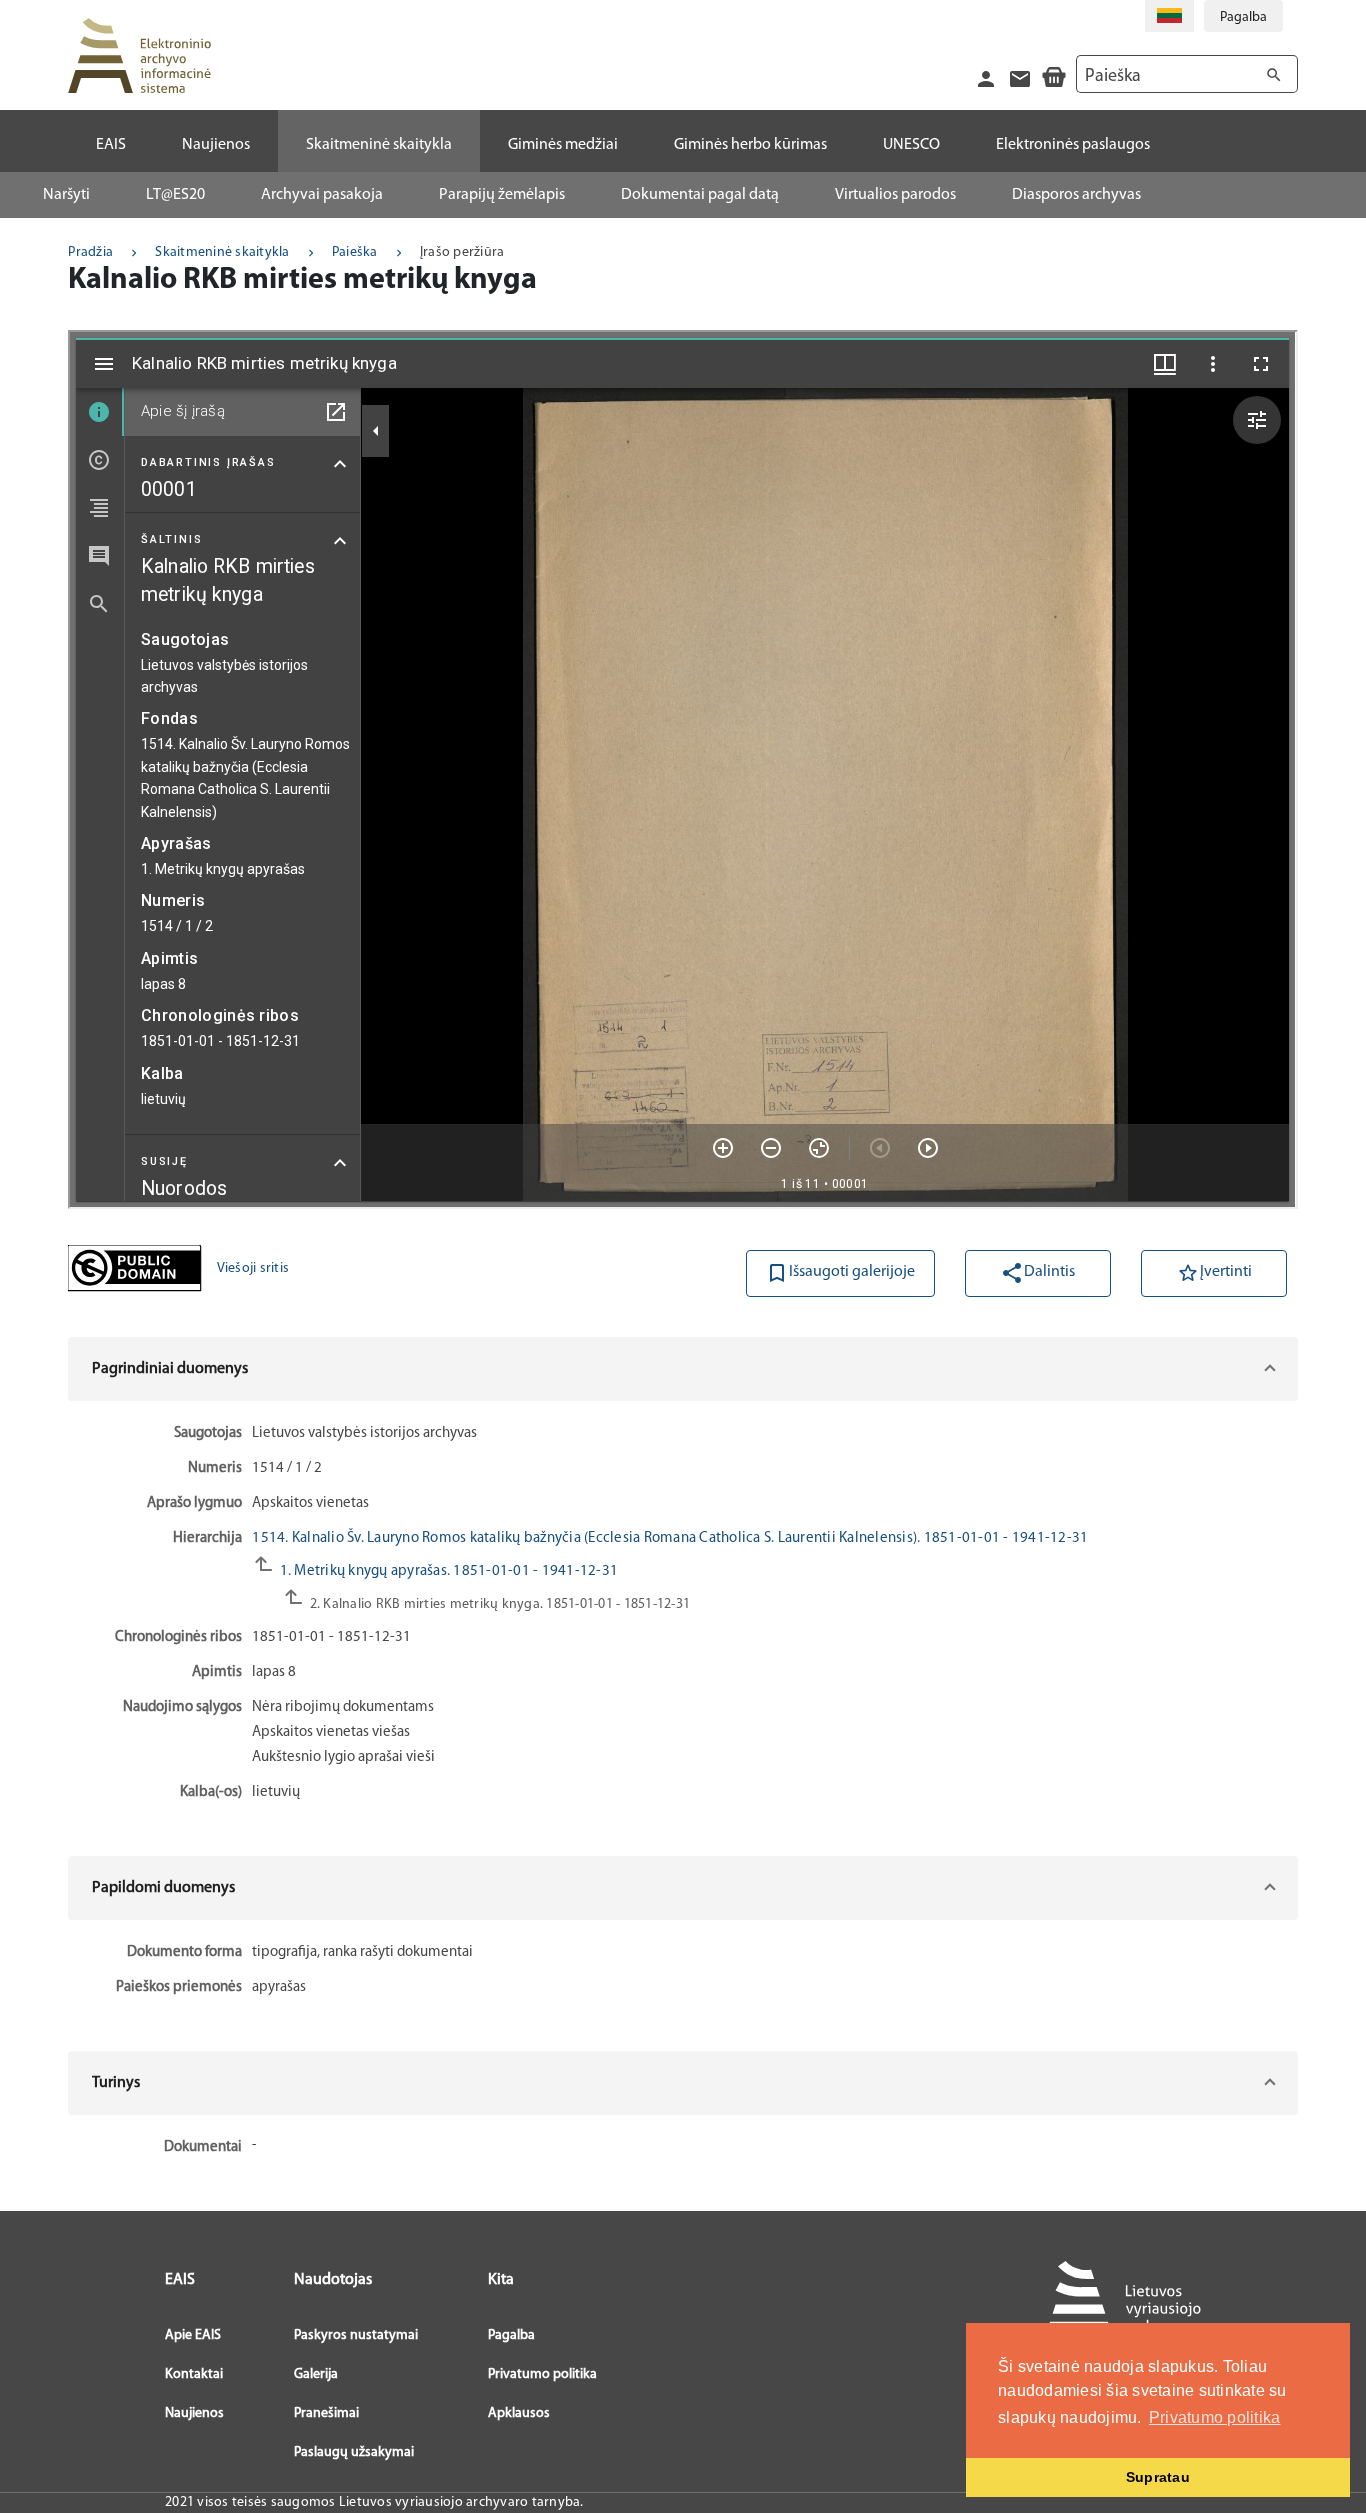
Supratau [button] (1158, 2477)
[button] (682, 1369)
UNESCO (911, 145)
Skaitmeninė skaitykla (222, 252)
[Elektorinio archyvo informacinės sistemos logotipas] (139, 55)
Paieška (355, 252)
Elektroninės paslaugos (1073, 145)
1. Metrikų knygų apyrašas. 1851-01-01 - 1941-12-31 (447, 1571)
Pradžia (90, 252)
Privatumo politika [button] (1215, 2417)
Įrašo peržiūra (462, 252)
